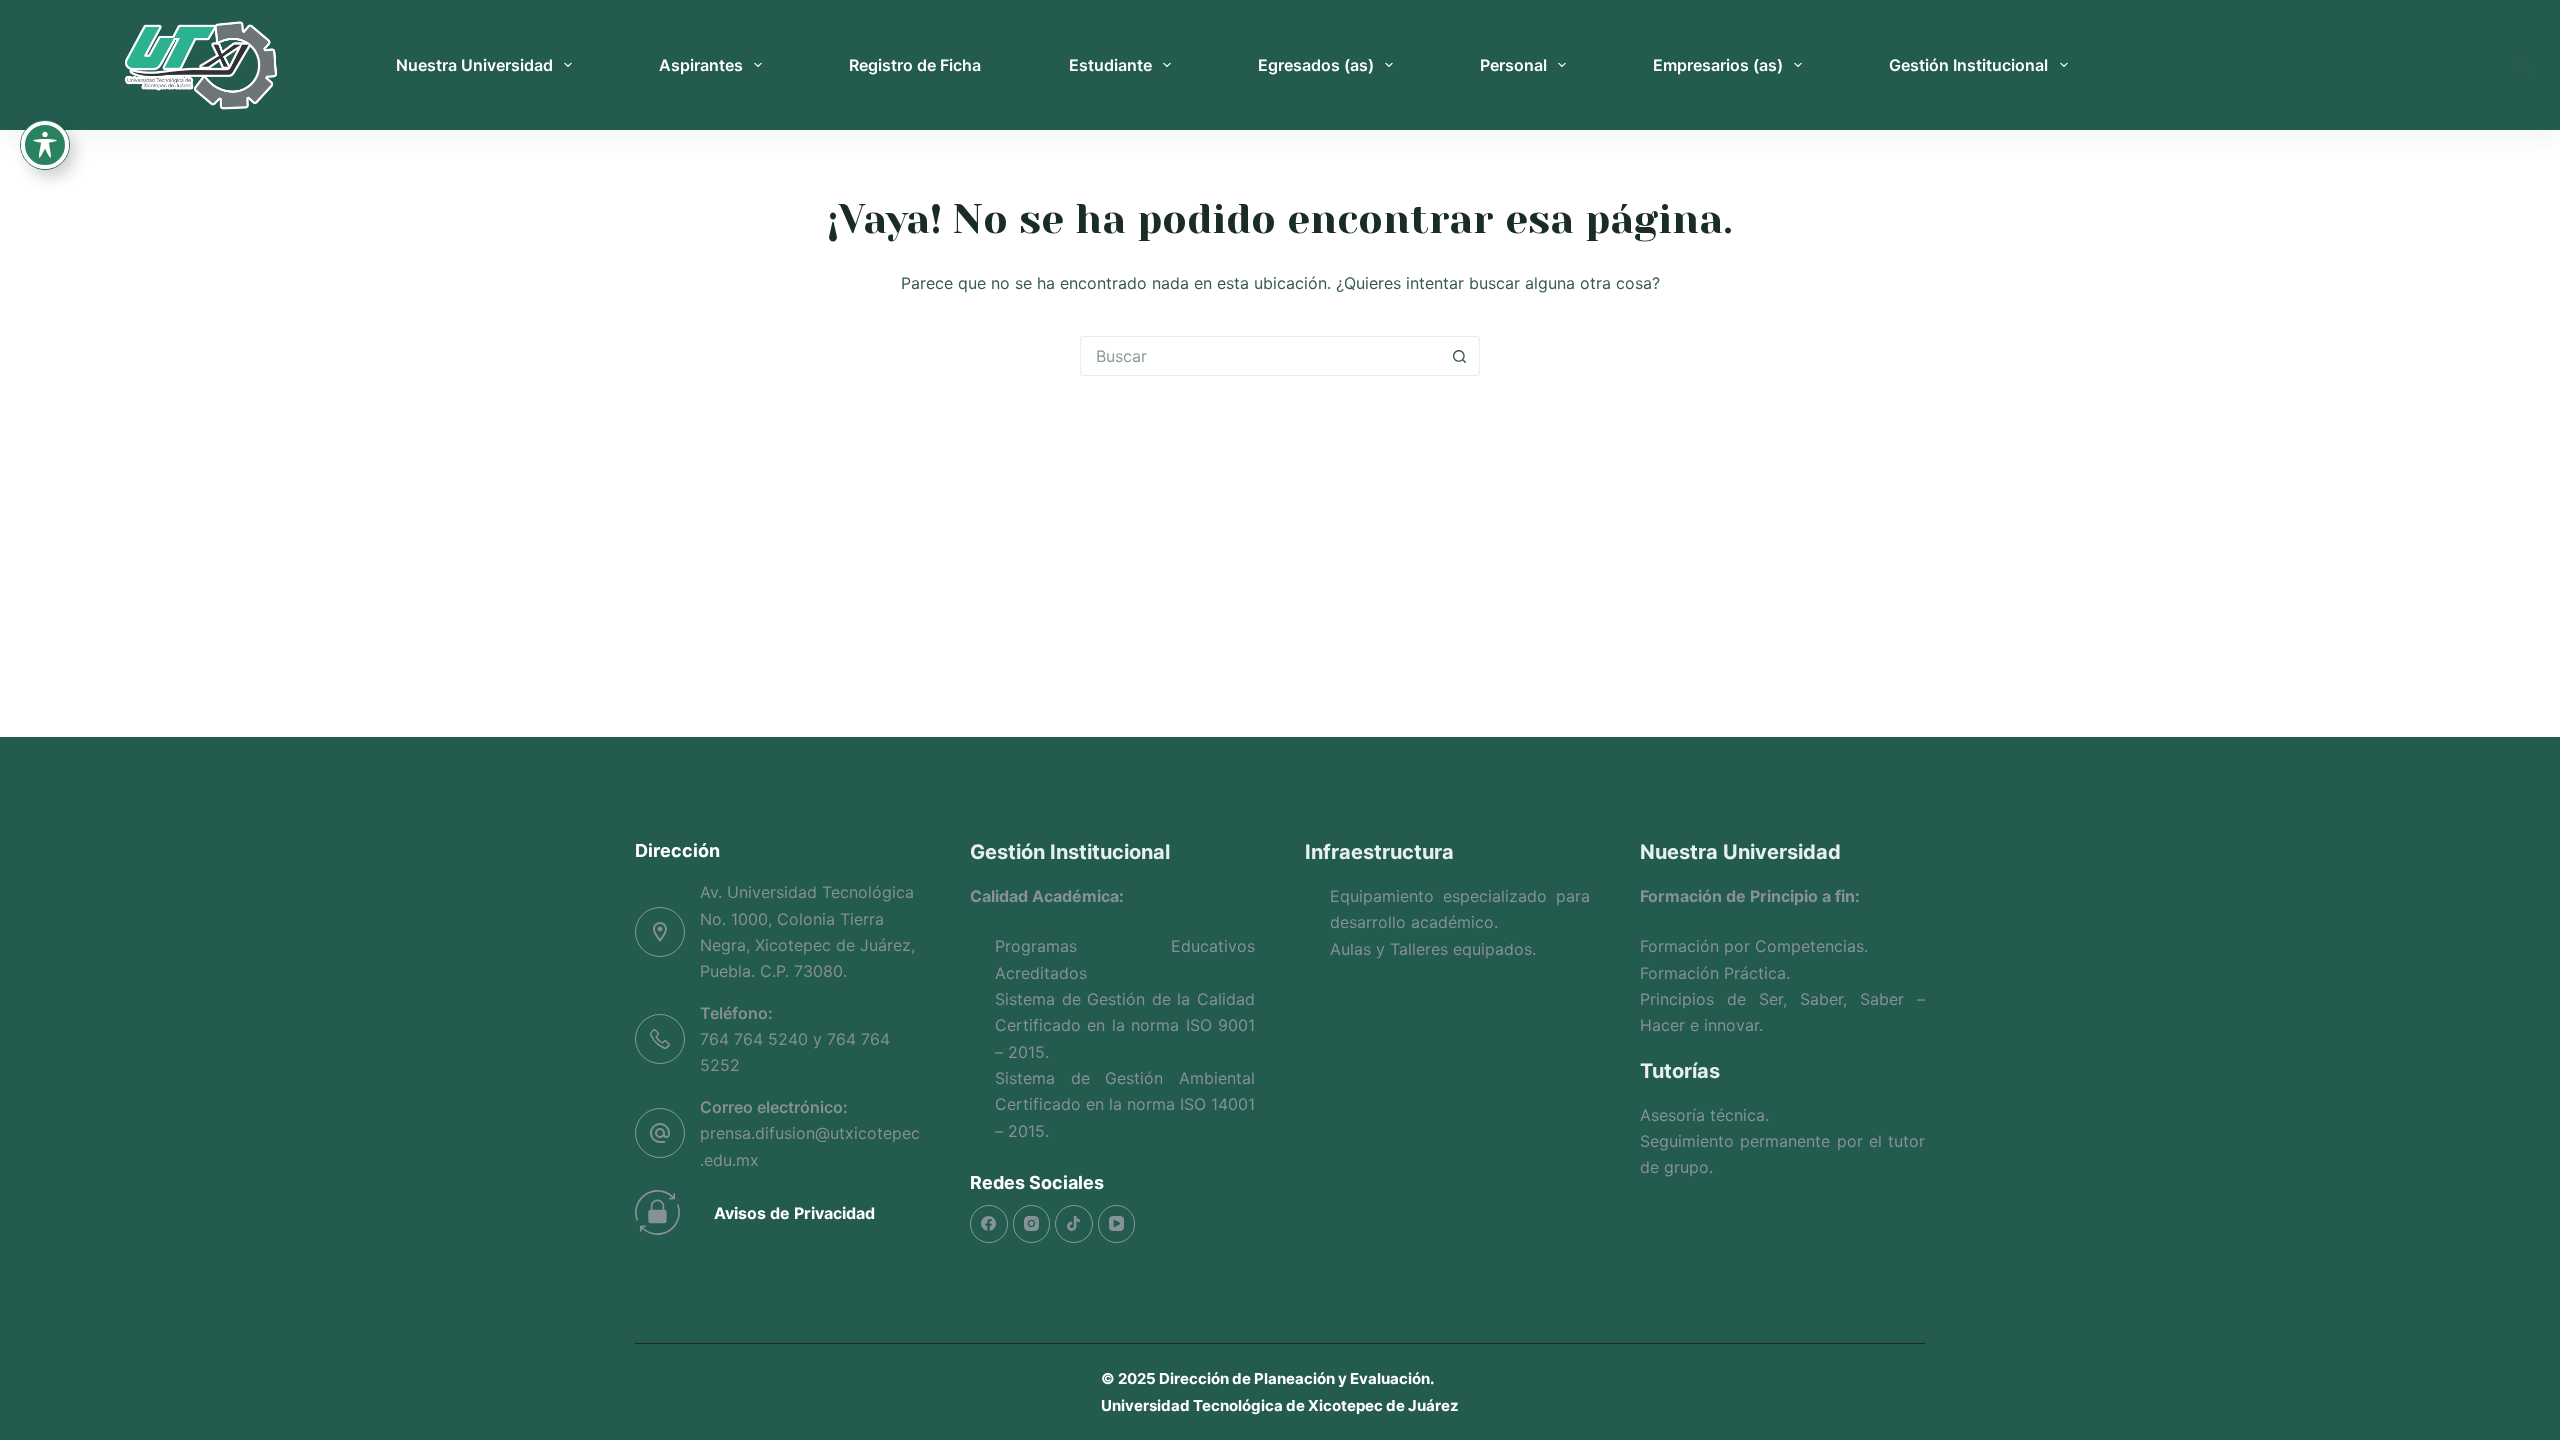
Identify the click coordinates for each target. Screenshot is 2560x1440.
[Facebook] (989, 1224)
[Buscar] (2522, 65)
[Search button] (1460, 356)
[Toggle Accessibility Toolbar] (45, 145)
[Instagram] (1032, 1224)
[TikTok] (1074, 1224)
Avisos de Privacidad (794, 1213)
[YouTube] (1117, 1224)
